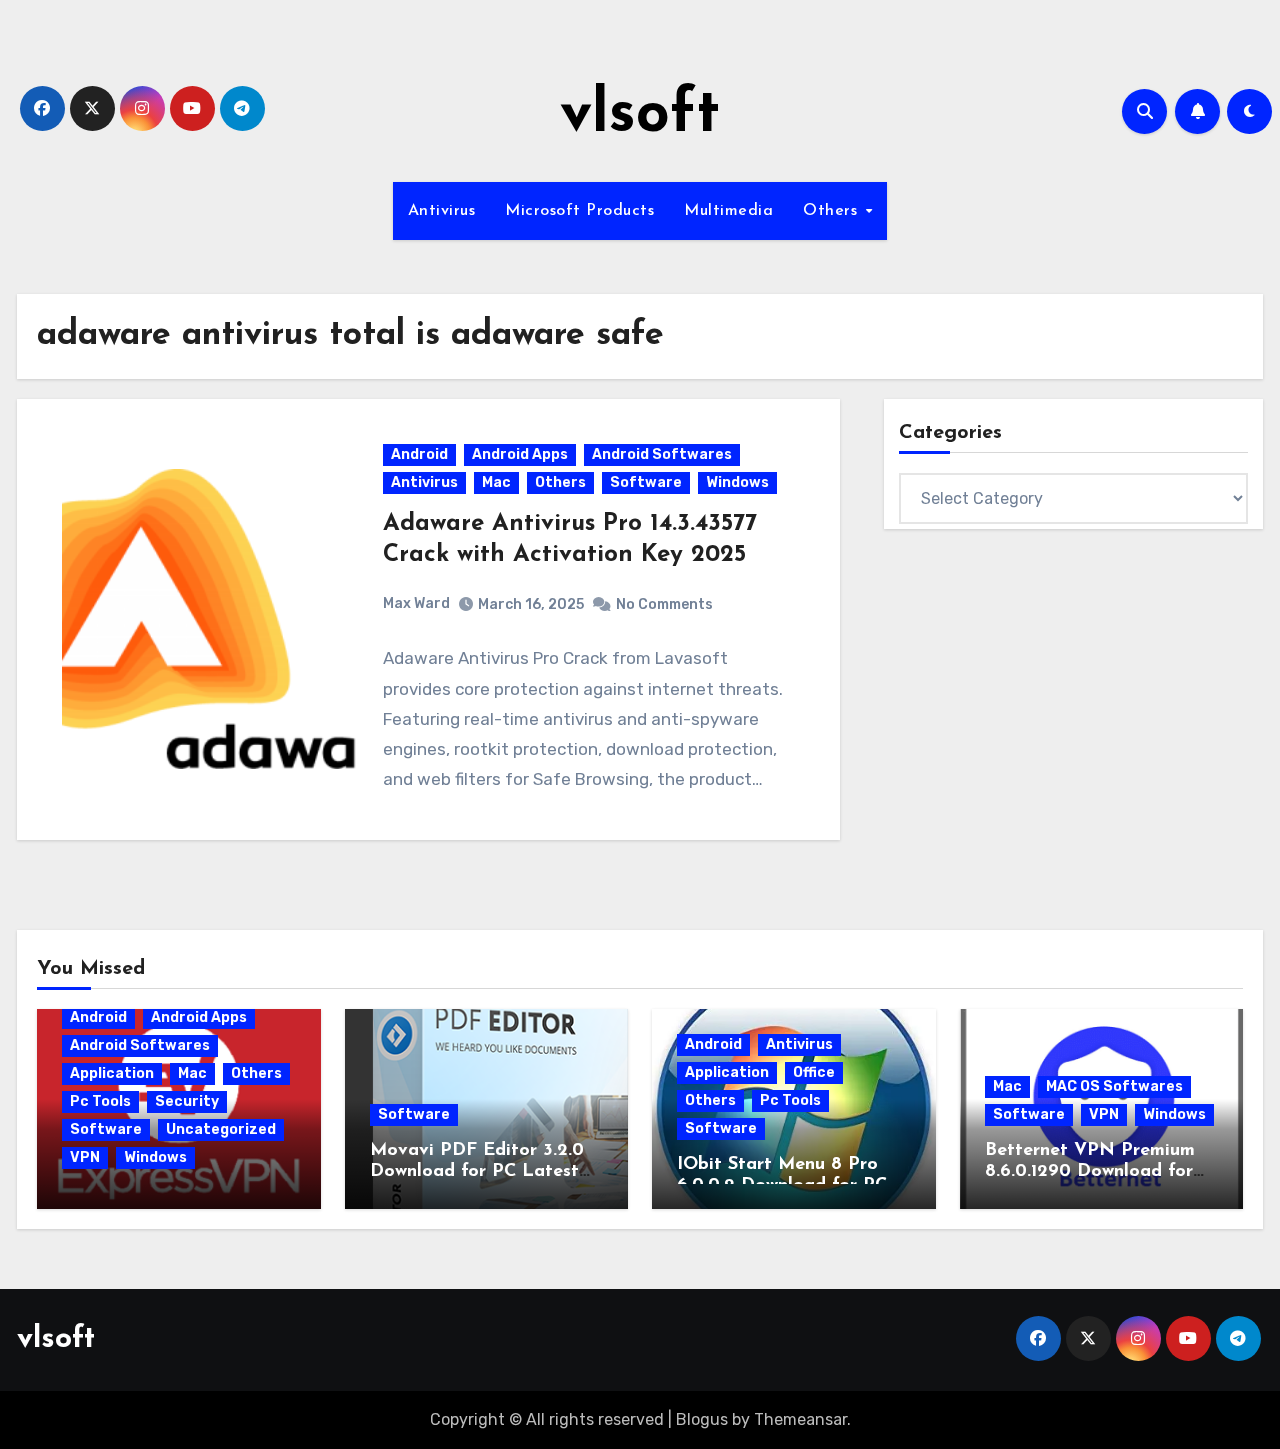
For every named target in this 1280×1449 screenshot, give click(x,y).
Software (646, 482)
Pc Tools (100, 1101)
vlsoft (640, 116)
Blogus (702, 1419)
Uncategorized (221, 1129)
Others (833, 211)
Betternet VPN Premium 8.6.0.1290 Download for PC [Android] (1090, 1172)
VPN (85, 1157)
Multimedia (728, 211)
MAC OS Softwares (1114, 1086)
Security (187, 1101)
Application (112, 1073)
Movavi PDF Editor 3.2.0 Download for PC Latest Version (477, 1172)
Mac (496, 482)
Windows (737, 482)
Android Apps (520, 454)
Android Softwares (662, 454)
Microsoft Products (579, 211)
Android (419, 454)
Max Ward (416, 603)
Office (814, 1072)
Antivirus (442, 211)
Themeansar (800, 1419)
